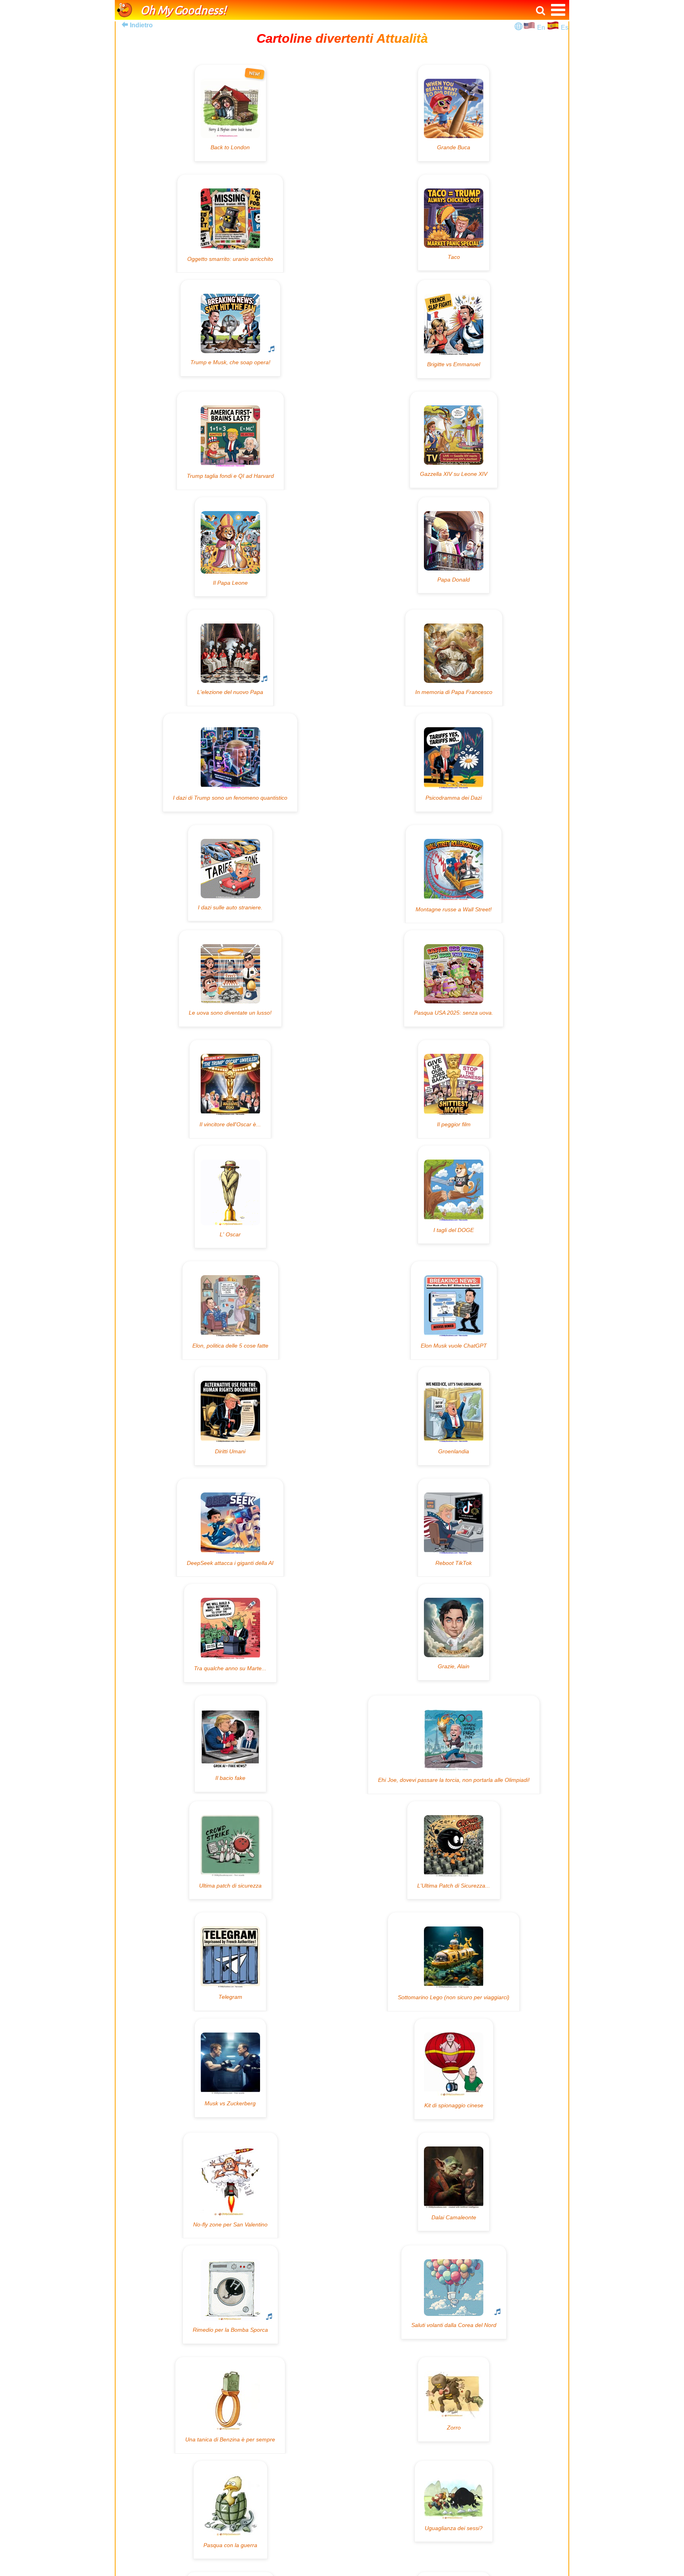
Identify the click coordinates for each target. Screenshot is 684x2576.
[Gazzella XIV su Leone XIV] (454, 440)
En (542, 28)
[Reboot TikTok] (454, 1528)
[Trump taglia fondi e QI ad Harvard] (230, 441)
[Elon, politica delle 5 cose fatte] (230, 1310)
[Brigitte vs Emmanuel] (454, 329)
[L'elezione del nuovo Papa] (230, 658)
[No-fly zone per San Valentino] (230, 2185)
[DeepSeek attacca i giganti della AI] (230, 1528)
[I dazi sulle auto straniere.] (230, 873)
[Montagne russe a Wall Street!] (454, 874)
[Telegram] (230, 1962)
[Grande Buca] (454, 113)
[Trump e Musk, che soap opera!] (230, 328)
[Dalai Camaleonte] (454, 2182)
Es (565, 28)
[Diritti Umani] (230, 1416)
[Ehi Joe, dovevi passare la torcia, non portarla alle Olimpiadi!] (454, 1745)
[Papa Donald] (454, 545)
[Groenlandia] (454, 1416)
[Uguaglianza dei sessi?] (454, 2501)
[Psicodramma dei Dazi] (454, 762)
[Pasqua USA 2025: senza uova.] (454, 978)
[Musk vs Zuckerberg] (230, 2068)
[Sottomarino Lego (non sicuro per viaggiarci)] (454, 1962)
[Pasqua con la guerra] (230, 2510)
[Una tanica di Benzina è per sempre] (230, 2405)
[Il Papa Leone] (230, 547)
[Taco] (454, 223)
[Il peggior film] (454, 1089)
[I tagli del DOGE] (454, 1195)
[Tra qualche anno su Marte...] (230, 1633)
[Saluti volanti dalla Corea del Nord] (454, 2292)
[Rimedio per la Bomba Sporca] (230, 2295)
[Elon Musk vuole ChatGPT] (454, 1310)
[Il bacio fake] (230, 1744)
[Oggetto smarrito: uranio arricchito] (230, 224)
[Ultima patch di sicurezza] (230, 1850)
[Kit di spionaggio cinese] (454, 2069)
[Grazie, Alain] (454, 1632)
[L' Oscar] (230, 1197)
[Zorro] (454, 2399)
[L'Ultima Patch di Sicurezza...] (454, 1850)
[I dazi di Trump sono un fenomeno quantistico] (230, 762)
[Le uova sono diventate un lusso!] (230, 978)
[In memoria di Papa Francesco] (454, 658)
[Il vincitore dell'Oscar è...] (230, 1089)
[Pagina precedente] (125, 25)
